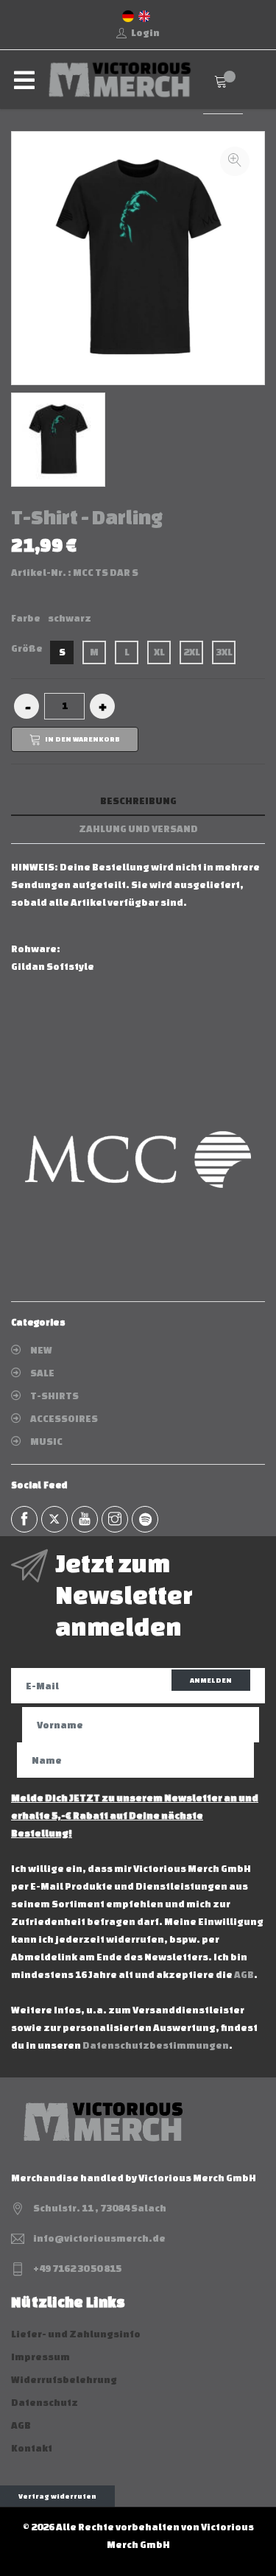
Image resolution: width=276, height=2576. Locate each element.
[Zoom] (235, 161)
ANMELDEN (211, 1680)
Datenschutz (45, 2403)
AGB (244, 1975)
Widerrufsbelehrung (64, 2380)
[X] (54, 1519)
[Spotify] (145, 1519)
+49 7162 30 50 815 (77, 2269)
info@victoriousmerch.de (99, 2238)
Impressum (40, 2357)
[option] (58, 440)
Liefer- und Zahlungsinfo (76, 2334)
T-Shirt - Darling (87, 517)
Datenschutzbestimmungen (156, 2045)
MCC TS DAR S (106, 573)
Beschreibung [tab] (138, 801)
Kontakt (32, 2448)
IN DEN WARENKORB (82, 738)
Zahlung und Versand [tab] (138, 829)
